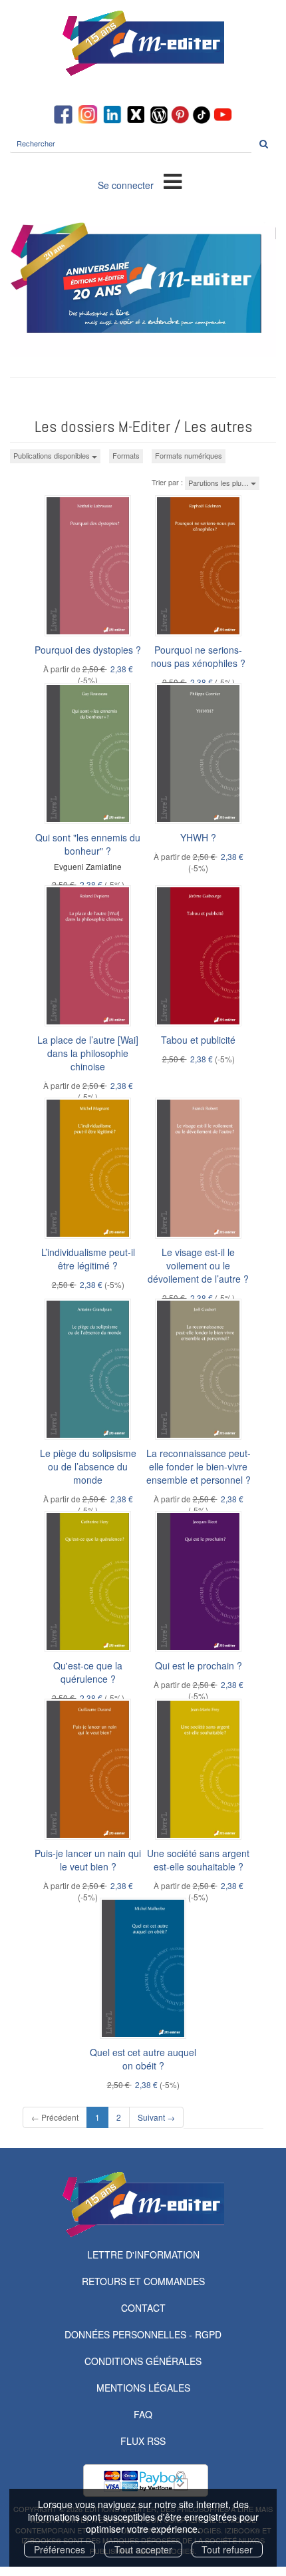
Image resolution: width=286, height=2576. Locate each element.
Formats (126, 455)
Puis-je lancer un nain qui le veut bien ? (88, 1860)
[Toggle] (173, 180)
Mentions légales (143, 2388)
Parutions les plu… (219, 483)
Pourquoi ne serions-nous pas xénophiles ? (198, 656)
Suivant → (156, 2117)
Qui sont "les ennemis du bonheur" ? (88, 844)
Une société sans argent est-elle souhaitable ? (198, 1860)
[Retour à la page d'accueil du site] (143, 43)
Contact (143, 2308)
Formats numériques (189, 455)
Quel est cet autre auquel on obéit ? (143, 2059)
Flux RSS (143, 2441)
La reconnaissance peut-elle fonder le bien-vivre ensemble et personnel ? (199, 1466)
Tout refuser (227, 2549)
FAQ (143, 2414)
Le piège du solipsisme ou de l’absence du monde (88, 1466)
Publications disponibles (53, 455)
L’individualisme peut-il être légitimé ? (88, 1259)
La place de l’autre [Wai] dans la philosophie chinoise (88, 1053)
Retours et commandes (143, 2281)
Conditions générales (143, 2361)
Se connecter (126, 185)
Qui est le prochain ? (199, 1665)
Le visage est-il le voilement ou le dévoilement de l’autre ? (198, 1265)
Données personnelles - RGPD (143, 2334)
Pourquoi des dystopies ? (88, 650)
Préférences (60, 2549)
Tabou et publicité (198, 1040)
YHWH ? (198, 837)
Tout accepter (143, 2549)
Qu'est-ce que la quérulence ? (88, 1672)
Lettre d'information (143, 2254)
